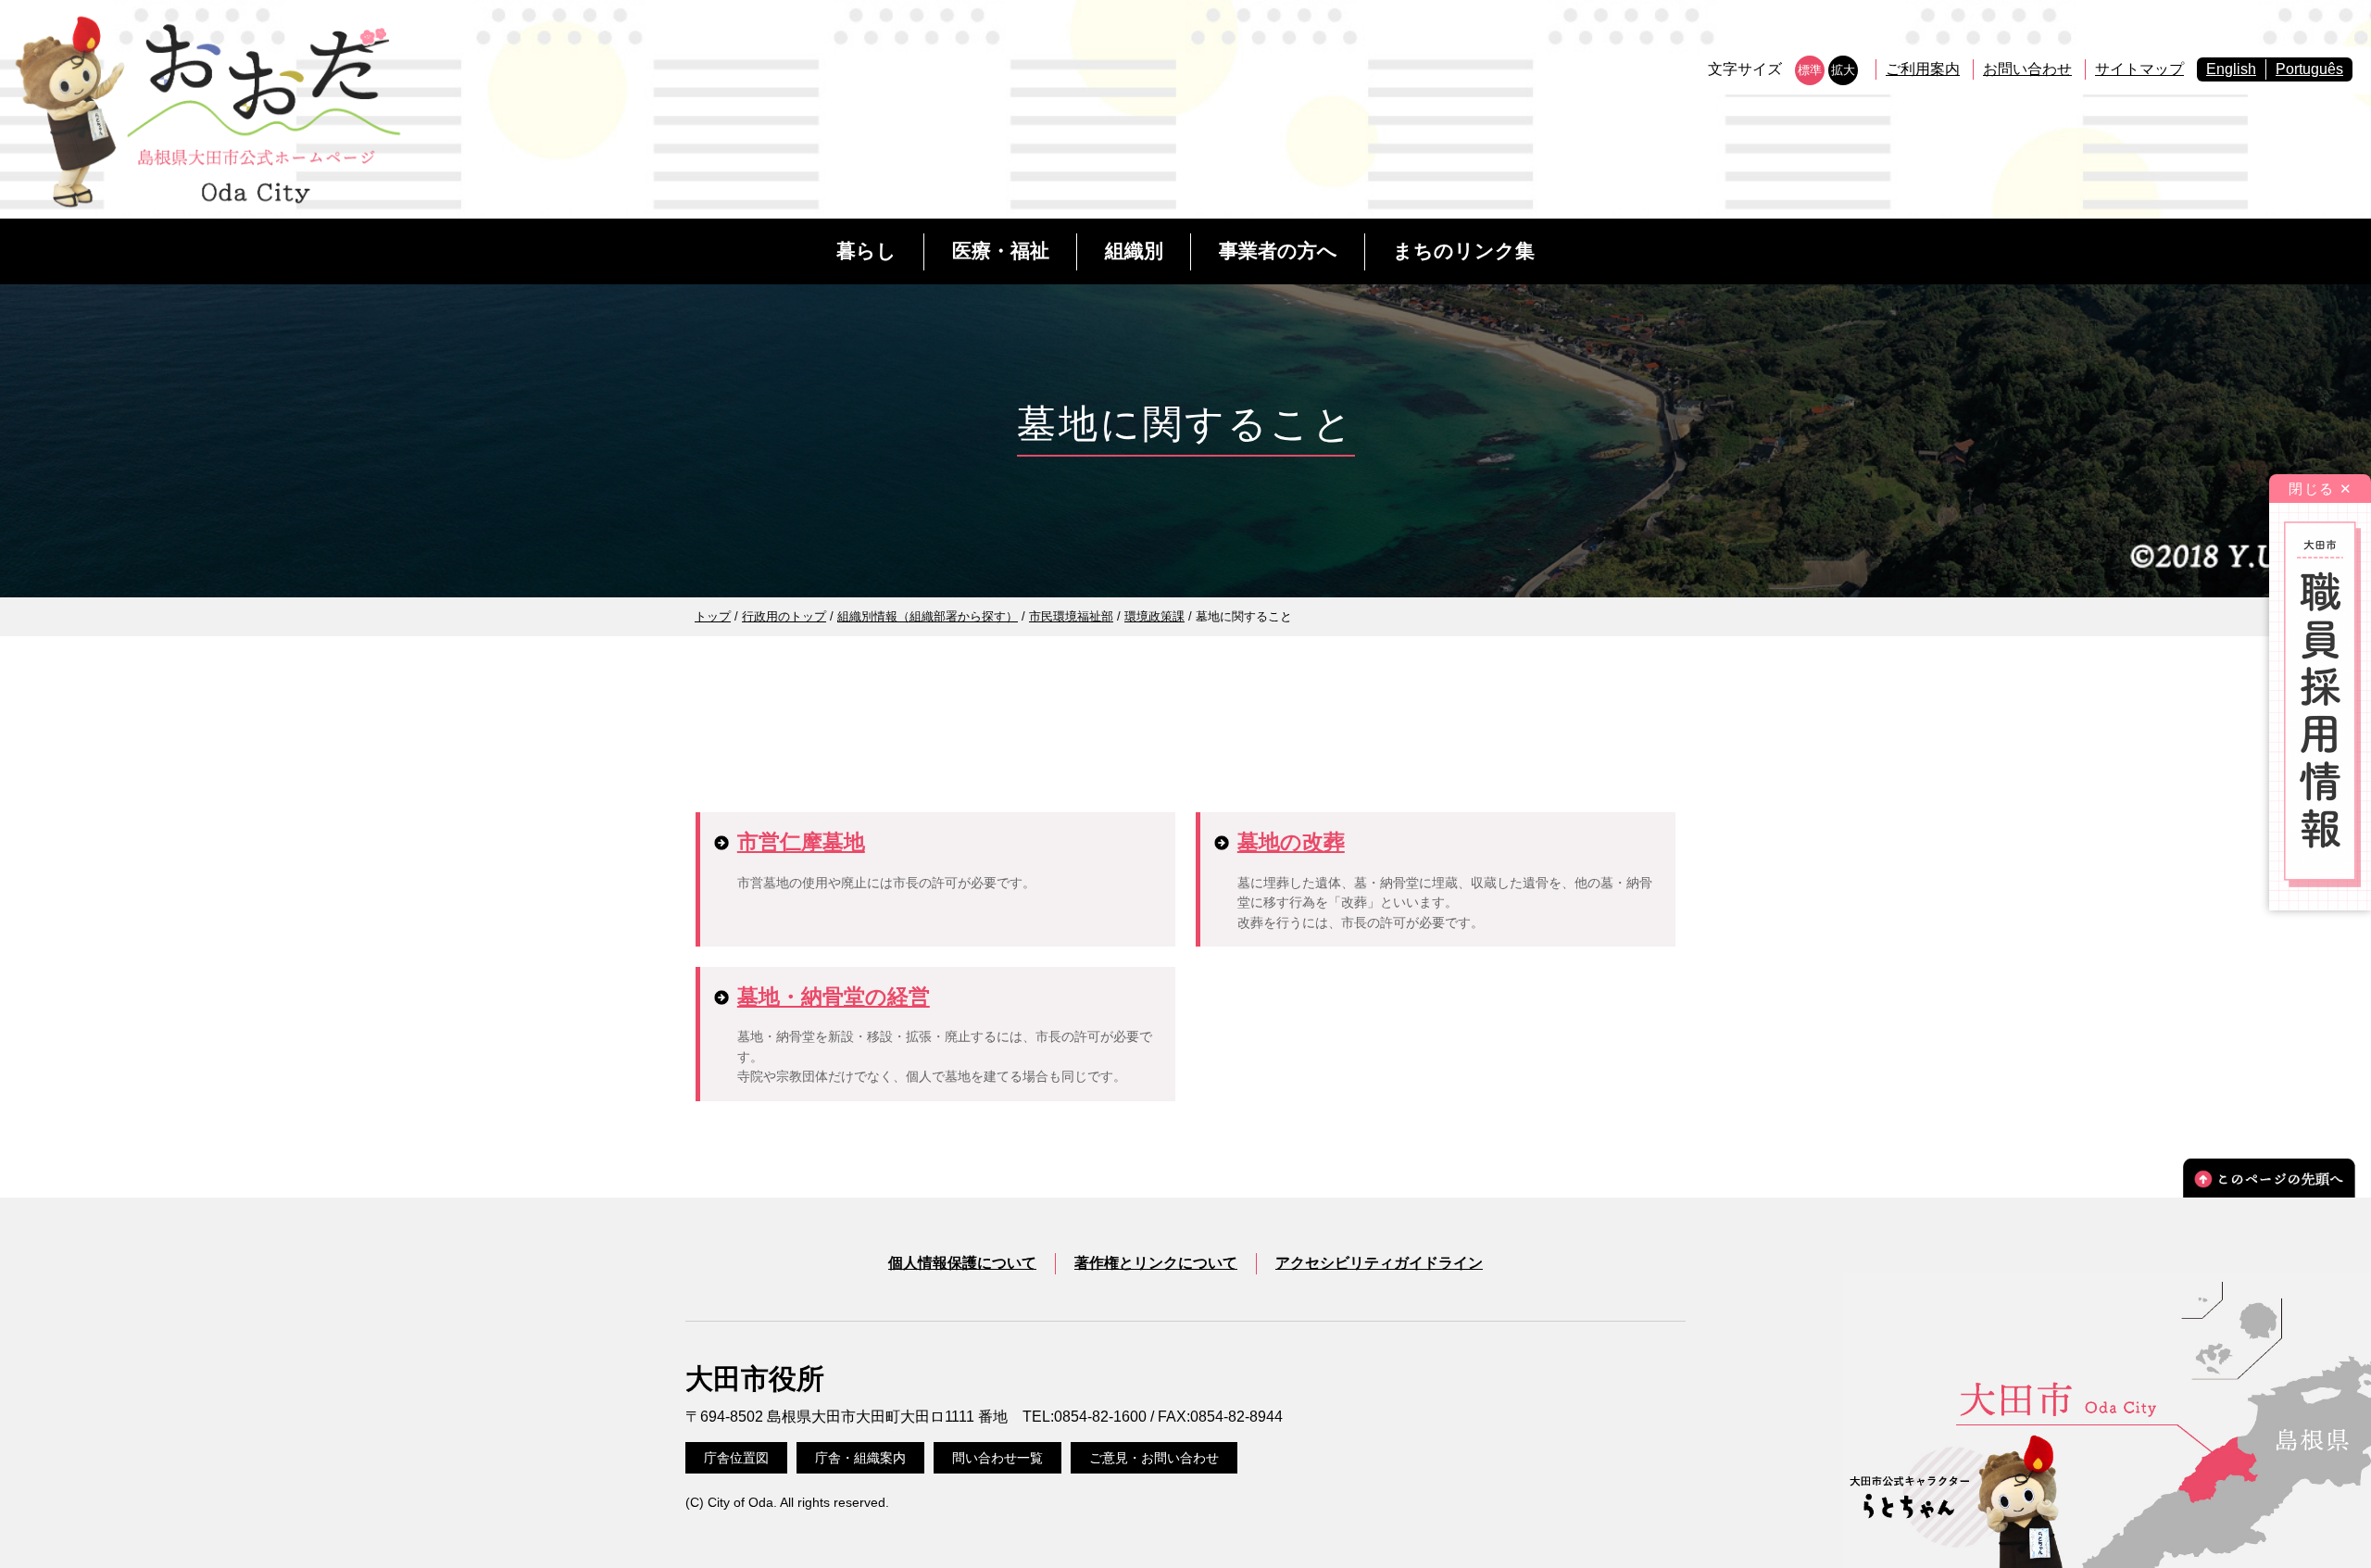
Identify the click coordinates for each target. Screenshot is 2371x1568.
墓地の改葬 (1291, 842)
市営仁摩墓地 (801, 842)
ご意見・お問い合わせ (1154, 1458)
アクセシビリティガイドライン (1379, 1263)
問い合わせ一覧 (997, 1458)
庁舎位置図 (736, 1458)
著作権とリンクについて (1156, 1263)
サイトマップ (2139, 69)
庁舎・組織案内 (860, 1458)
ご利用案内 (1923, 69)
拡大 (1843, 70)
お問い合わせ (2027, 69)
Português (2309, 69)
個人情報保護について (962, 1263)
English (2231, 69)
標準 (1810, 70)
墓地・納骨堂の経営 (834, 997)
